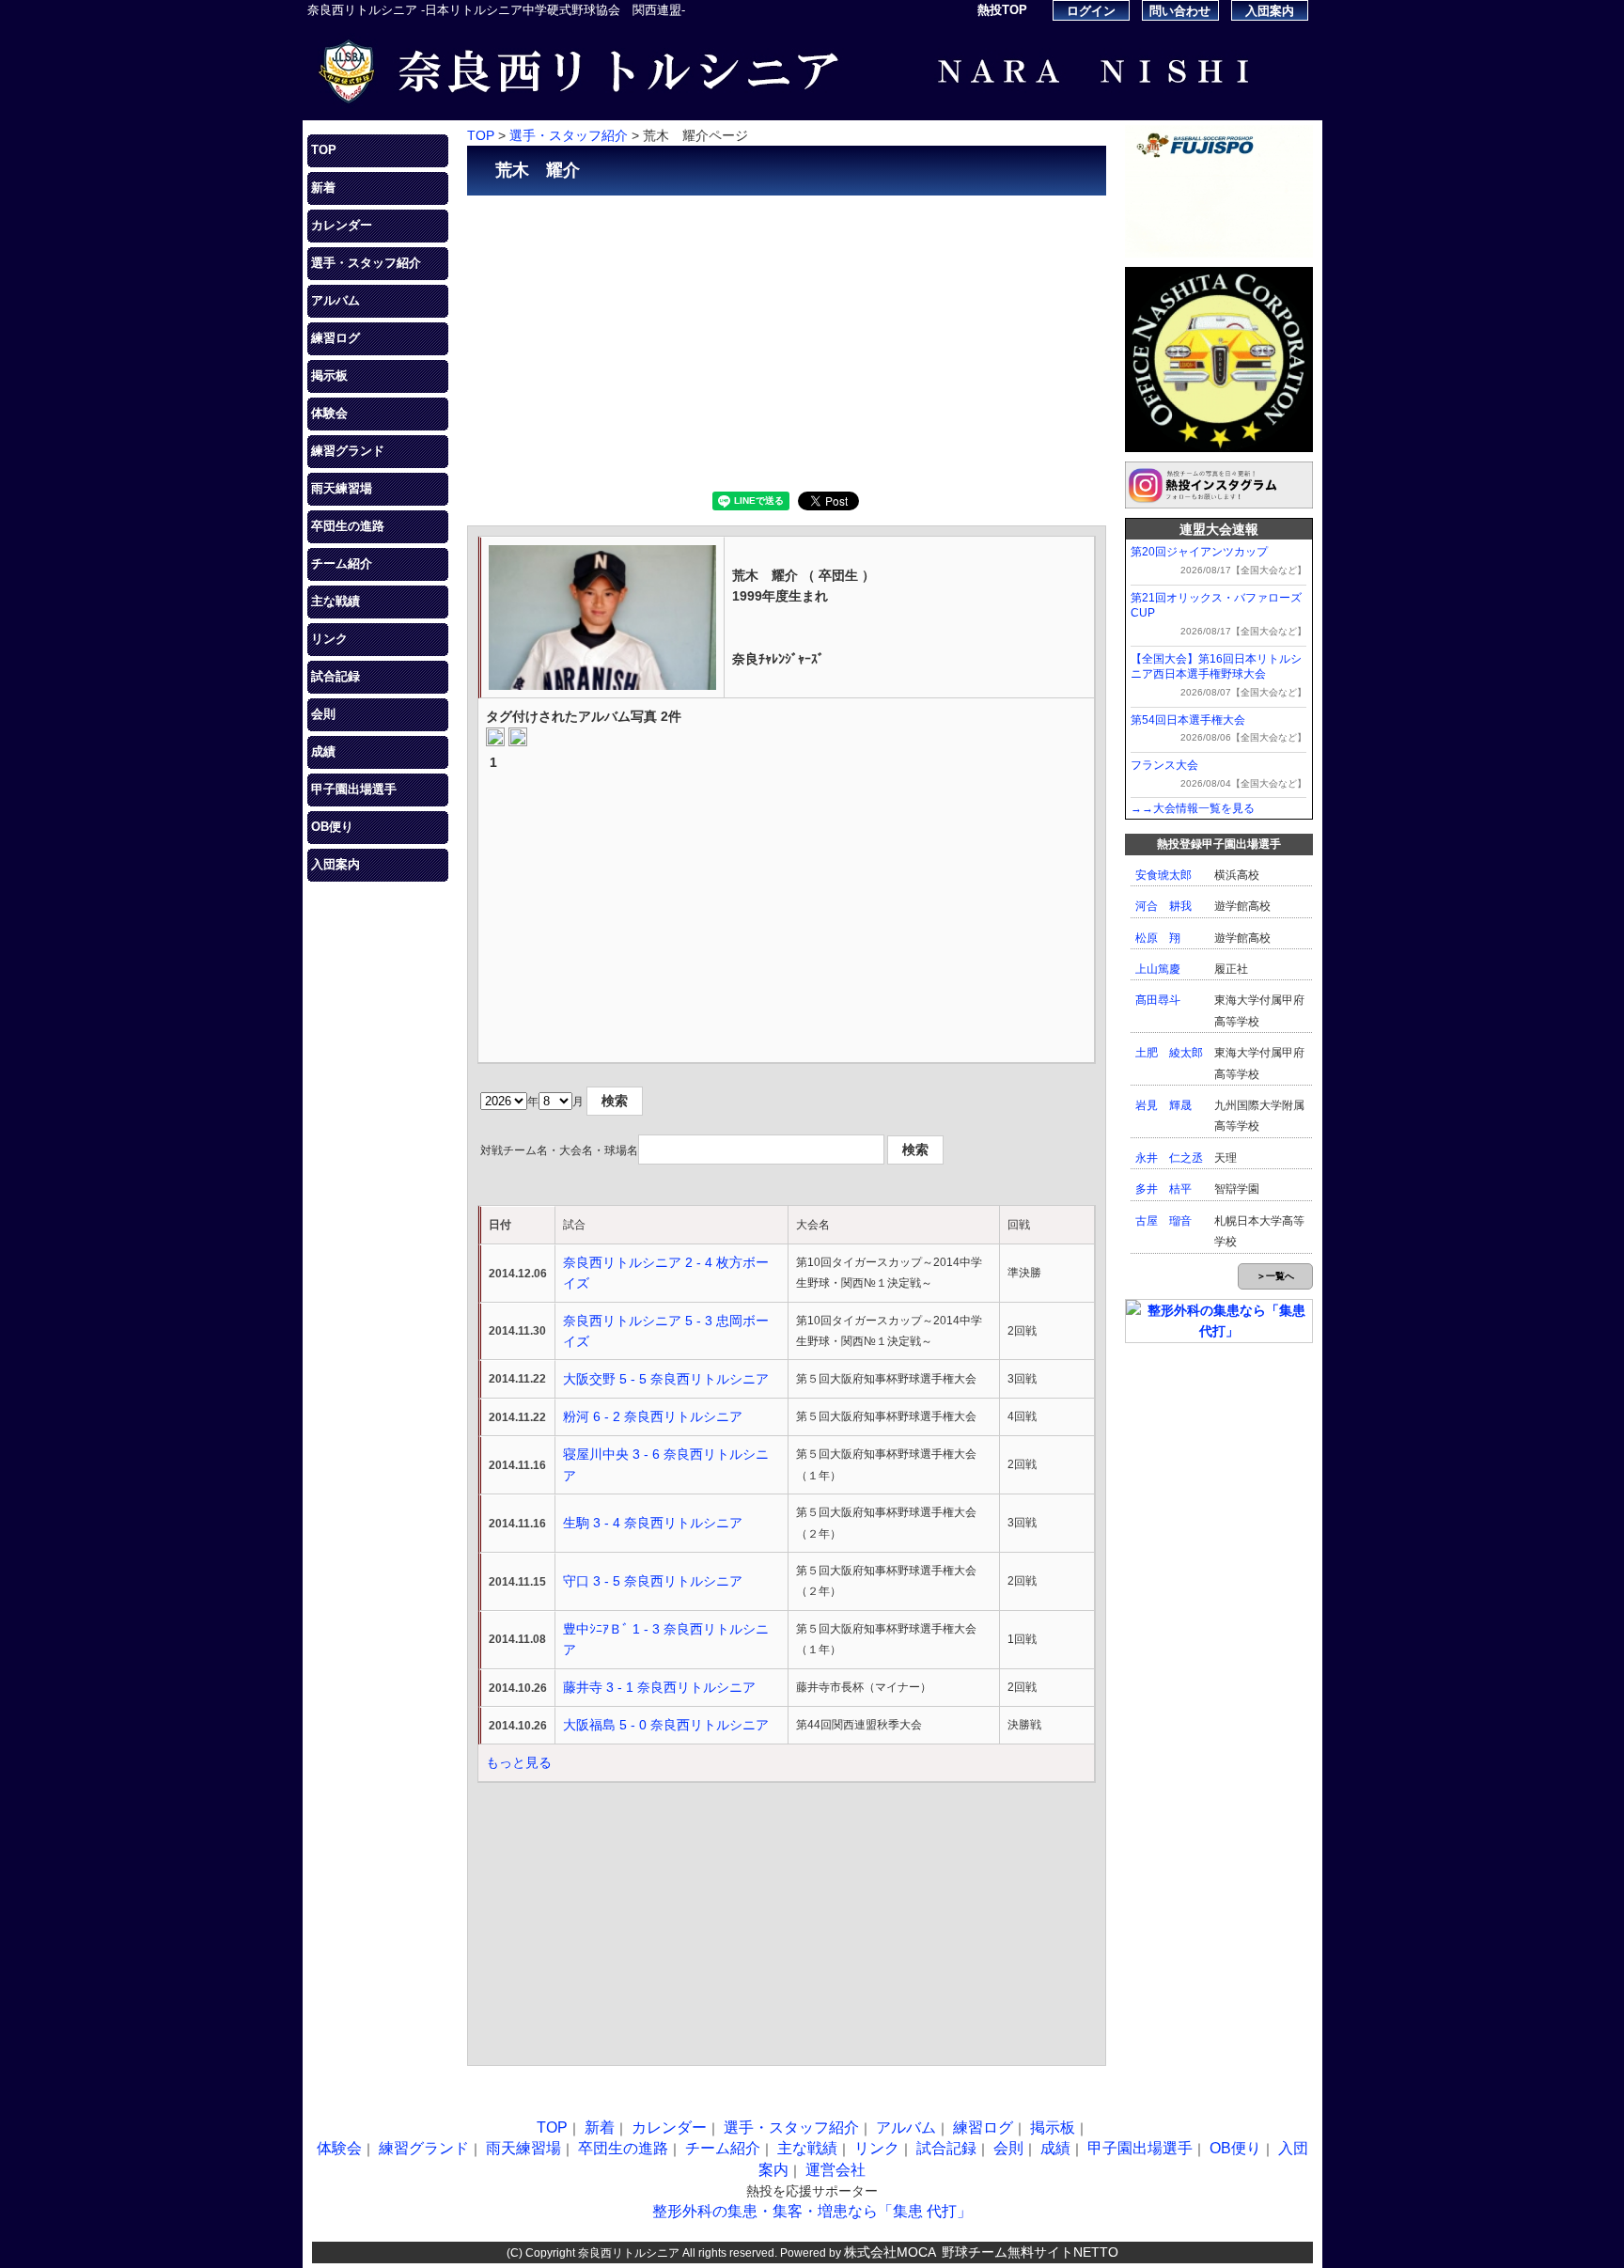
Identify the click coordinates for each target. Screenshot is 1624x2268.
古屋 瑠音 (1163, 1221)
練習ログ (336, 338)
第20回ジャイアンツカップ (1199, 552)
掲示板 (329, 375)
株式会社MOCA (890, 2252)
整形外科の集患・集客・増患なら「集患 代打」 (812, 2211)
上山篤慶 (1158, 969)
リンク (329, 639)
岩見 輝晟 (1163, 1105)
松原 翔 (1158, 938)
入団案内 (1270, 11)
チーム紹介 (342, 563)
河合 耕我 (1163, 906)
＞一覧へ (1275, 1276)
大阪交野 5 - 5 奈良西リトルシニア (666, 1379)
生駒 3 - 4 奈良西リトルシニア (653, 1523)
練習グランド (348, 451)
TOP (324, 150)
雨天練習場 (342, 488)
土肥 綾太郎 (1169, 1053)
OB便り (332, 827)
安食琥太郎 (1163, 875)
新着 (323, 188)
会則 (323, 714)
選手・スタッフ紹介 (366, 263)
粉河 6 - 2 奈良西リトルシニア (653, 1416)
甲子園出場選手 (354, 789)
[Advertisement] (787, 341)
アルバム (336, 300)
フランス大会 (1164, 765)
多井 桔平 (1163, 1189)
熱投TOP (1002, 10)
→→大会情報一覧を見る (1193, 808)
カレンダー (342, 225)
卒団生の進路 (348, 526)
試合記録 (336, 676)
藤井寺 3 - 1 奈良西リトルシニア (659, 1687)
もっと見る (519, 1762)
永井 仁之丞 (1169, 1158)
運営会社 (835, 2170)
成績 (323, 751)
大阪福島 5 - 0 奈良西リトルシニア (666, 1725)
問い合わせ (1180, 11)
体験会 (329, 413)
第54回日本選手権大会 (1188, 720)
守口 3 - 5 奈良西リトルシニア (653, 1581)
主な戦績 (336, 601)
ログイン (1091, 11)
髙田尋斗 (1158, 1000)
